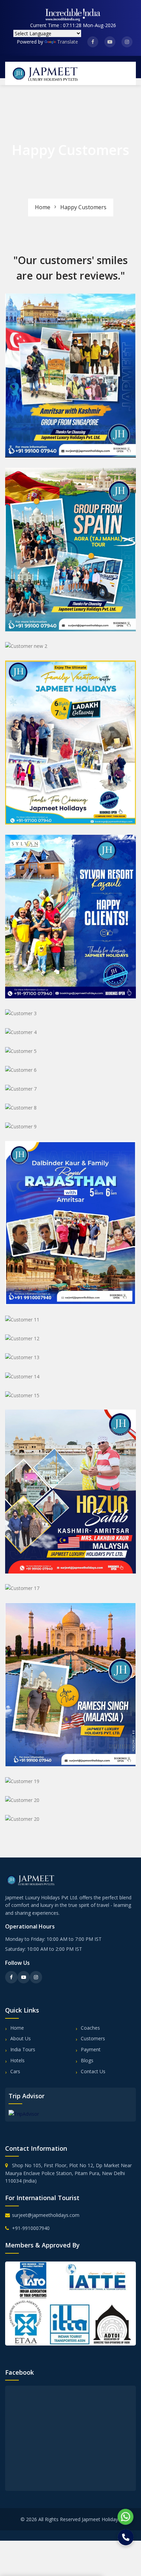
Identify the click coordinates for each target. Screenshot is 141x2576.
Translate (68, 42)
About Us (21, 2038)
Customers (93, 2038)
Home (43, 207)
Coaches (90, 2028)
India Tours (23, 2049)
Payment (91, 2049)
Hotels (17, 2060)
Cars (15, 2071)
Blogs (87, 2060)
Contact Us (93, 2071)
